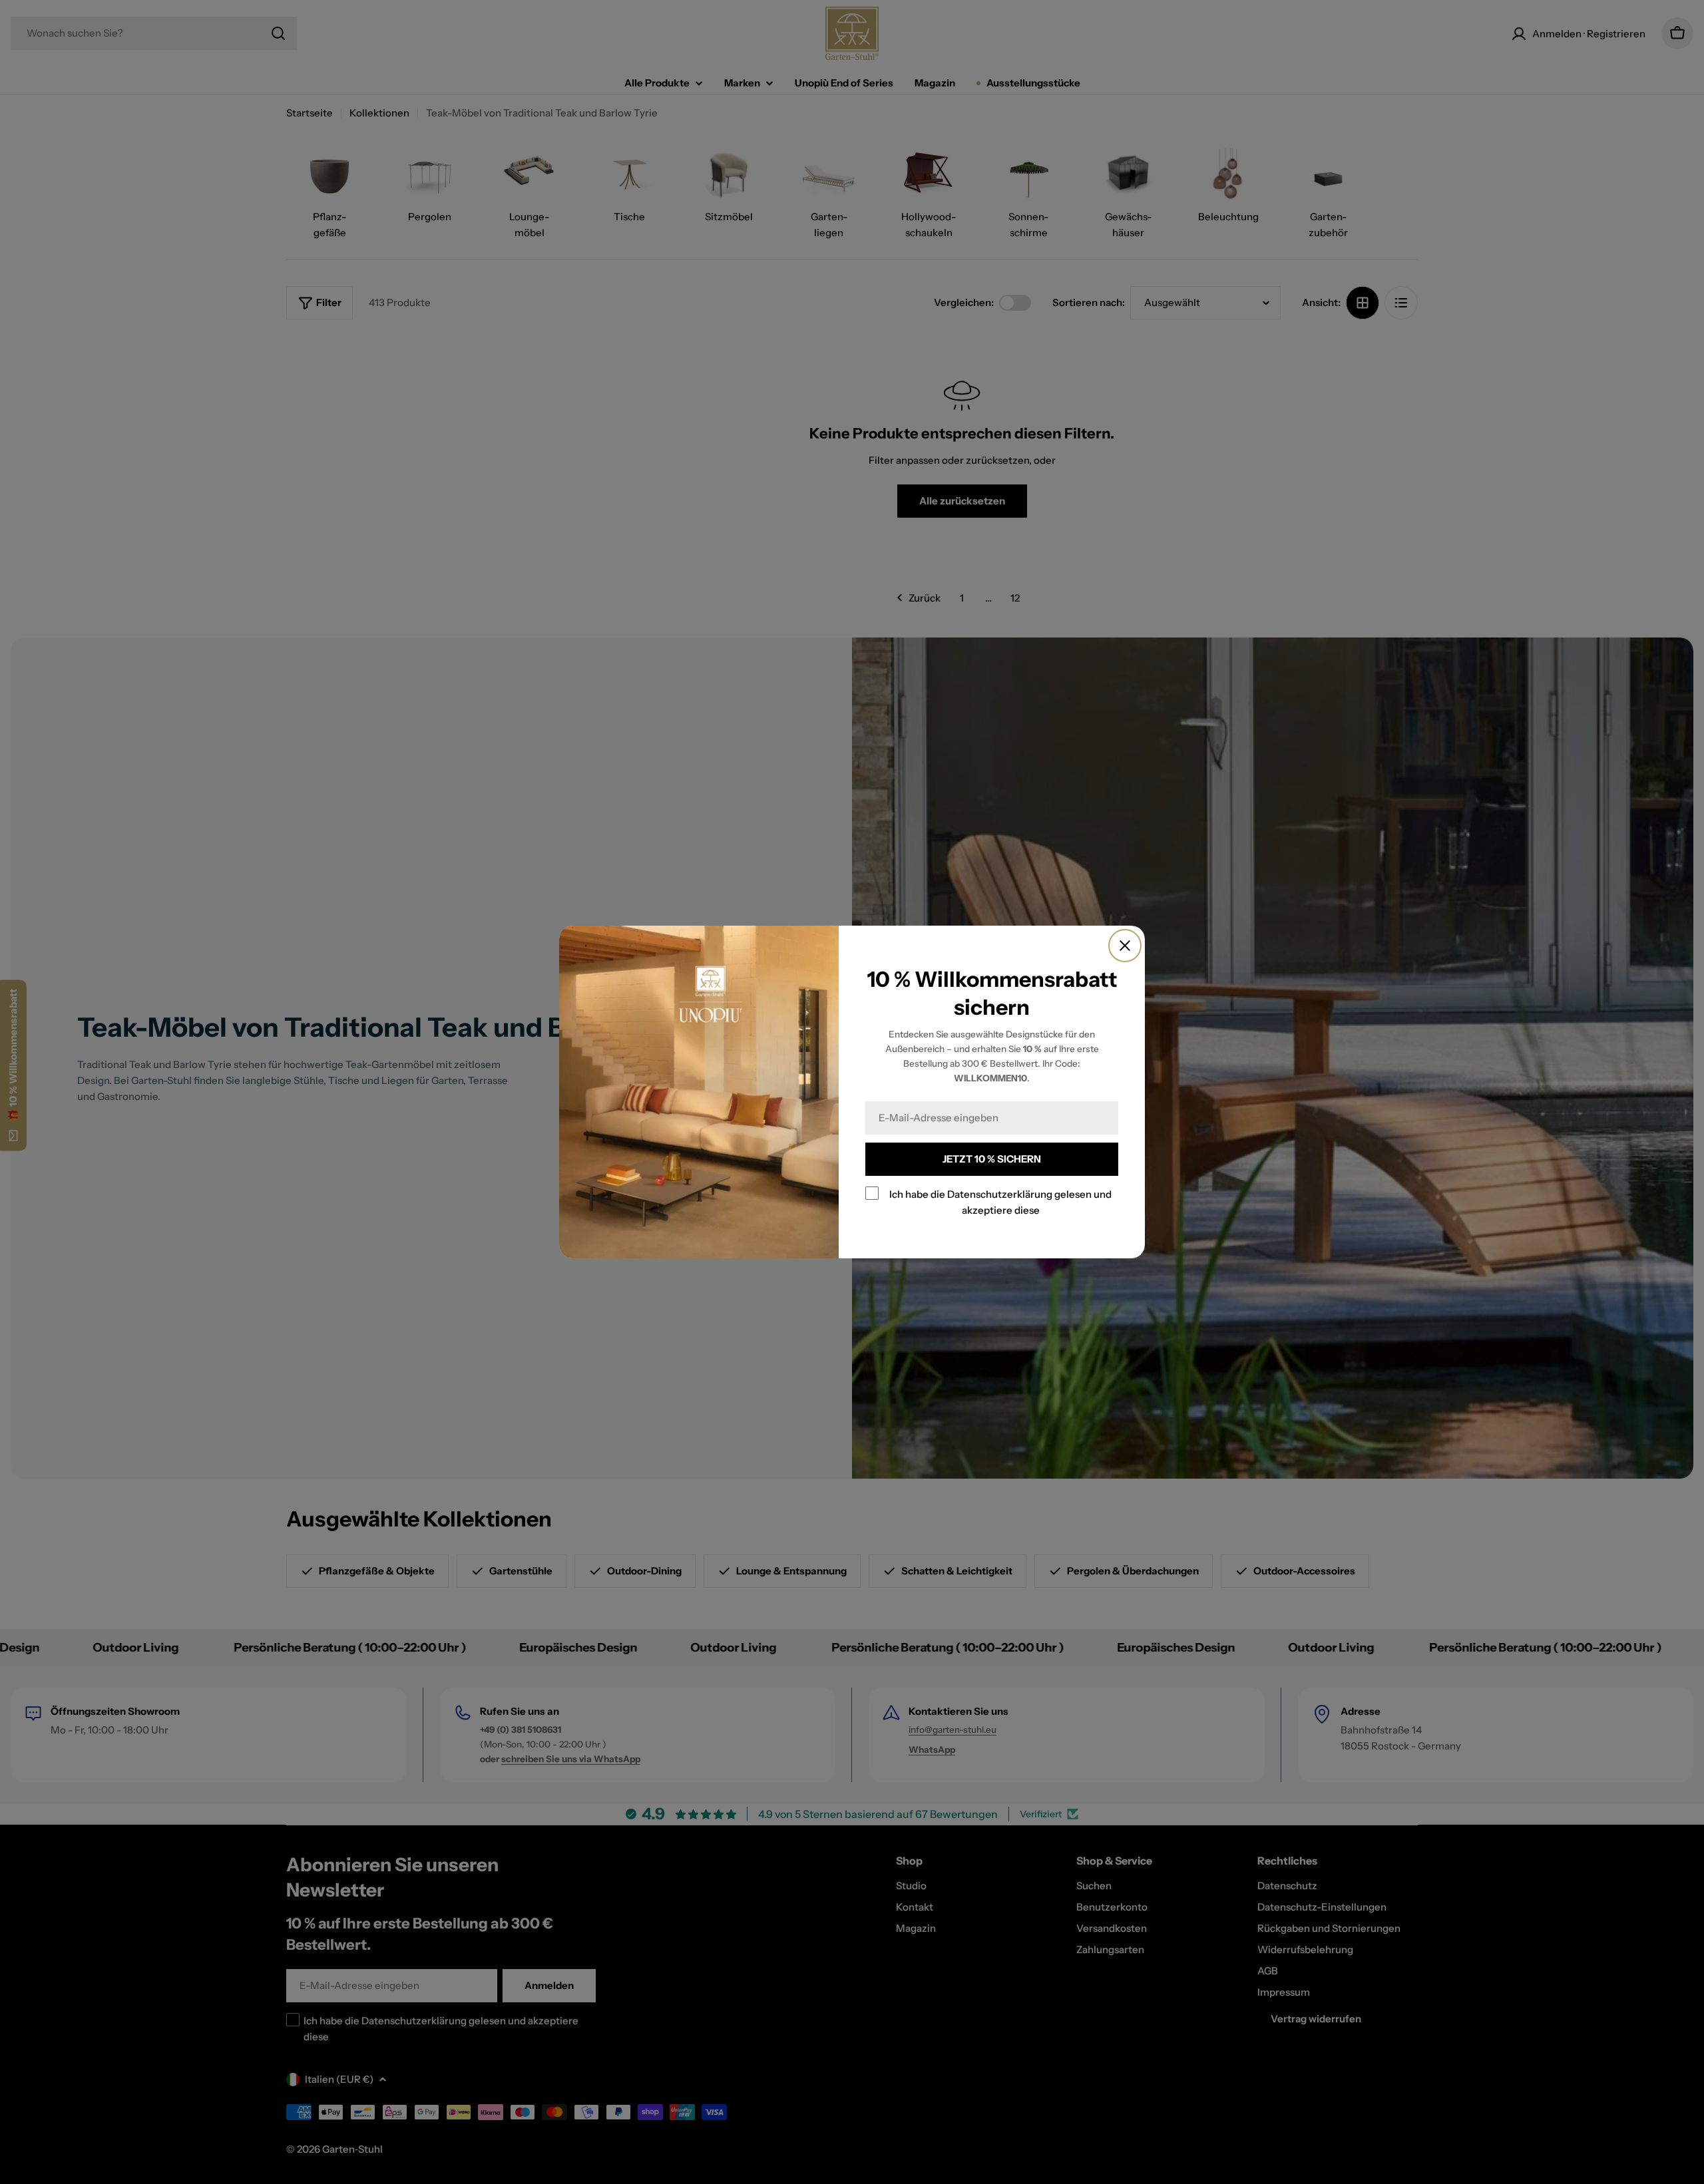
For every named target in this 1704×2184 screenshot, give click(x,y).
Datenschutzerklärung (1000, 1194)
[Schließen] (1125, 946)
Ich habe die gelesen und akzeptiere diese (1000, 1202)
